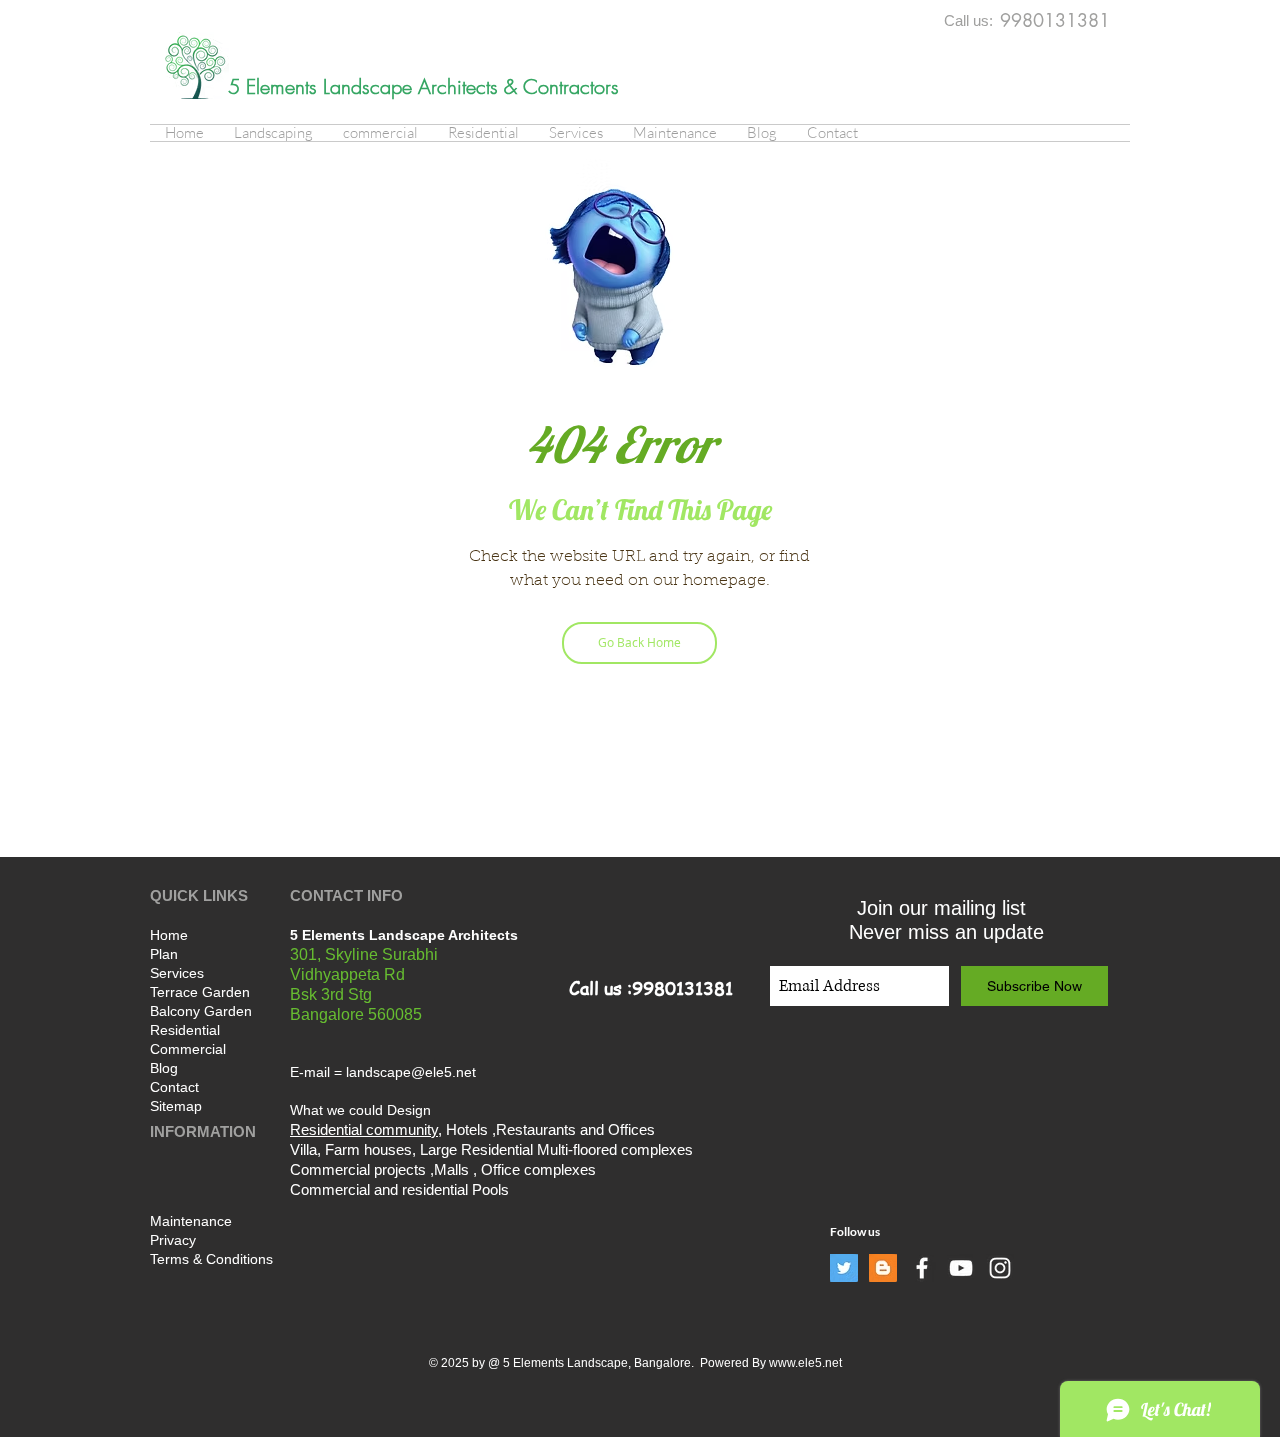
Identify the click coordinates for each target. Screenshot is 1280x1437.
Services (177, 973)
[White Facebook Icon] (922, 1268)
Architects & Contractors (518, 86)
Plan (164, 954)
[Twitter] (844, 1268)
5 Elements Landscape (323, 86)
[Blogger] (883, 1268)
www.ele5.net (805, 1363)
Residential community (364, 1129)
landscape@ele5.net (411, 1072)
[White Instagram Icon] (1000, 1268)
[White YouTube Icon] (961, 1268)
